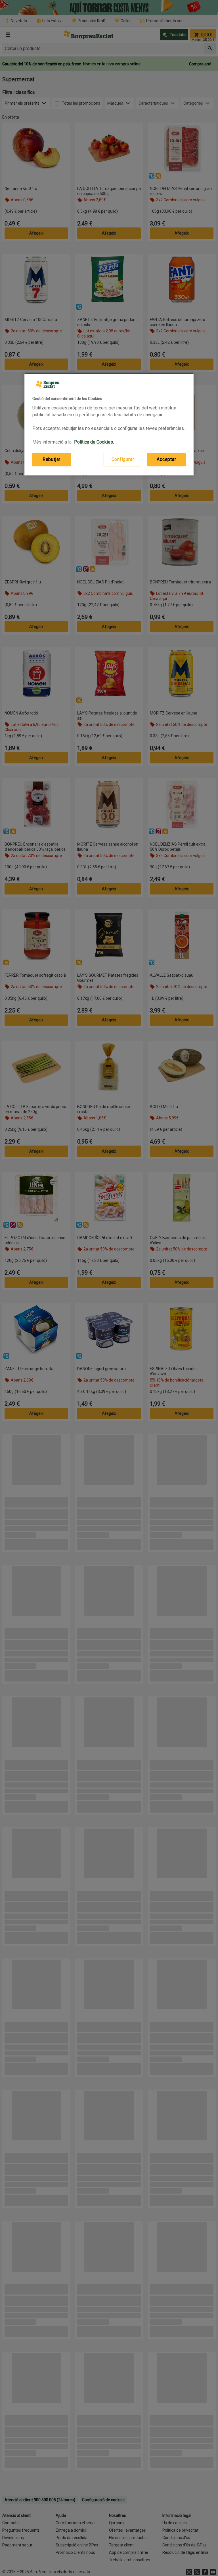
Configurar (123, 459)
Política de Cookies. (94, 442)
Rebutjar (52, 459)
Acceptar (166, 459)
